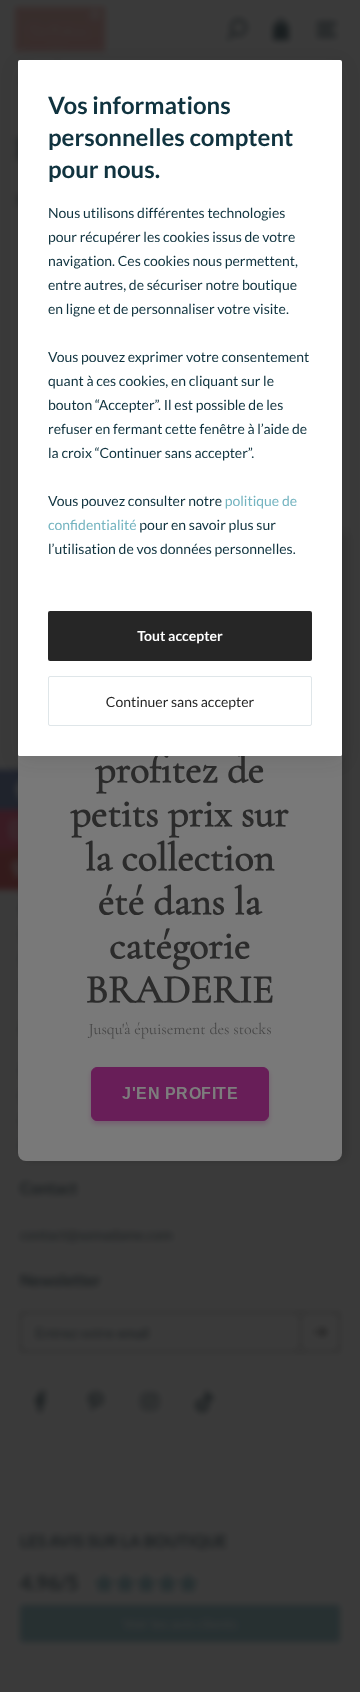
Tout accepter (180, 635)
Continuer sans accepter (180, 701)
